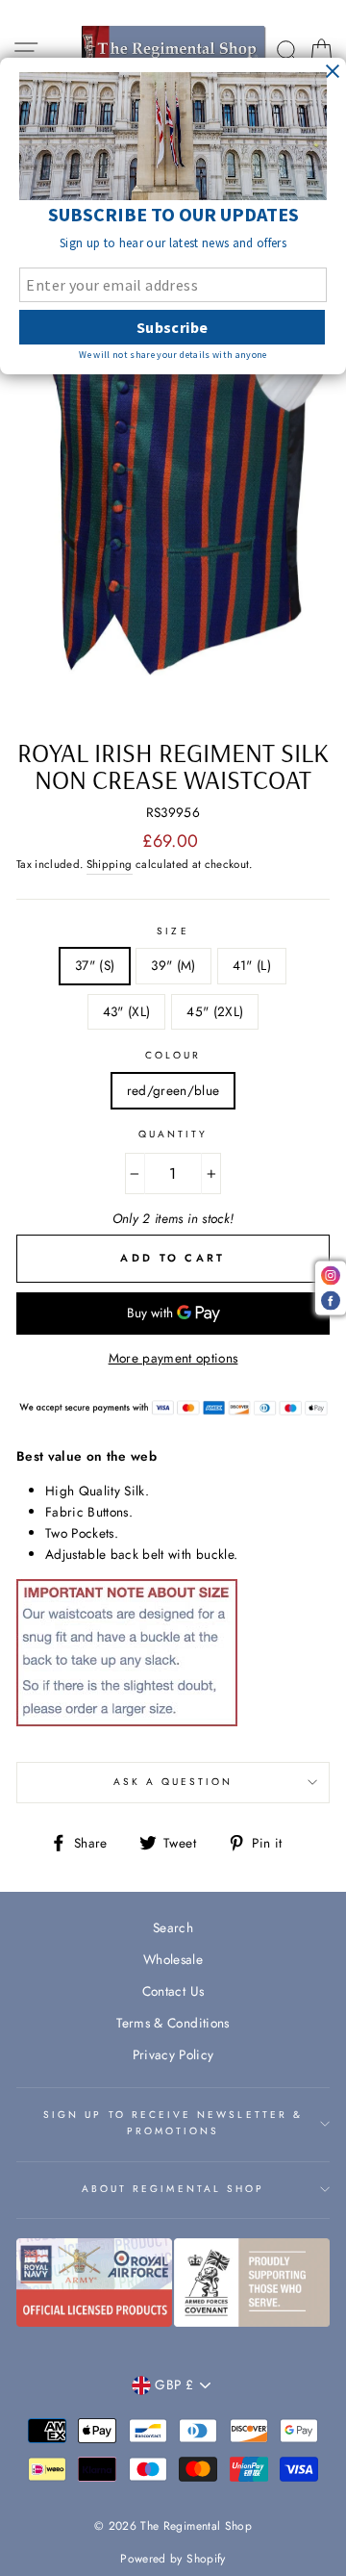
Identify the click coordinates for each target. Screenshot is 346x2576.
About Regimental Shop (173, 2189)
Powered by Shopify (173, 2559)
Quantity (173, 1134)
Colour (173, 1055)
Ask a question (173, 1782)
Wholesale (173, 1959)
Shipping (110, 864)
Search (173, 1927)
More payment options (173, 1358)
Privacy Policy (173, 2054)
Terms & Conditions (173, 2023)
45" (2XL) (215, 1011)
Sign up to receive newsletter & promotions (173, 2122)
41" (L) (252, 965)
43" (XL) (127, 1011)
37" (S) (95, 965)
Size (173, 931)
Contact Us (173, 1991)
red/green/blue (173, 1090)
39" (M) (173, 965)
